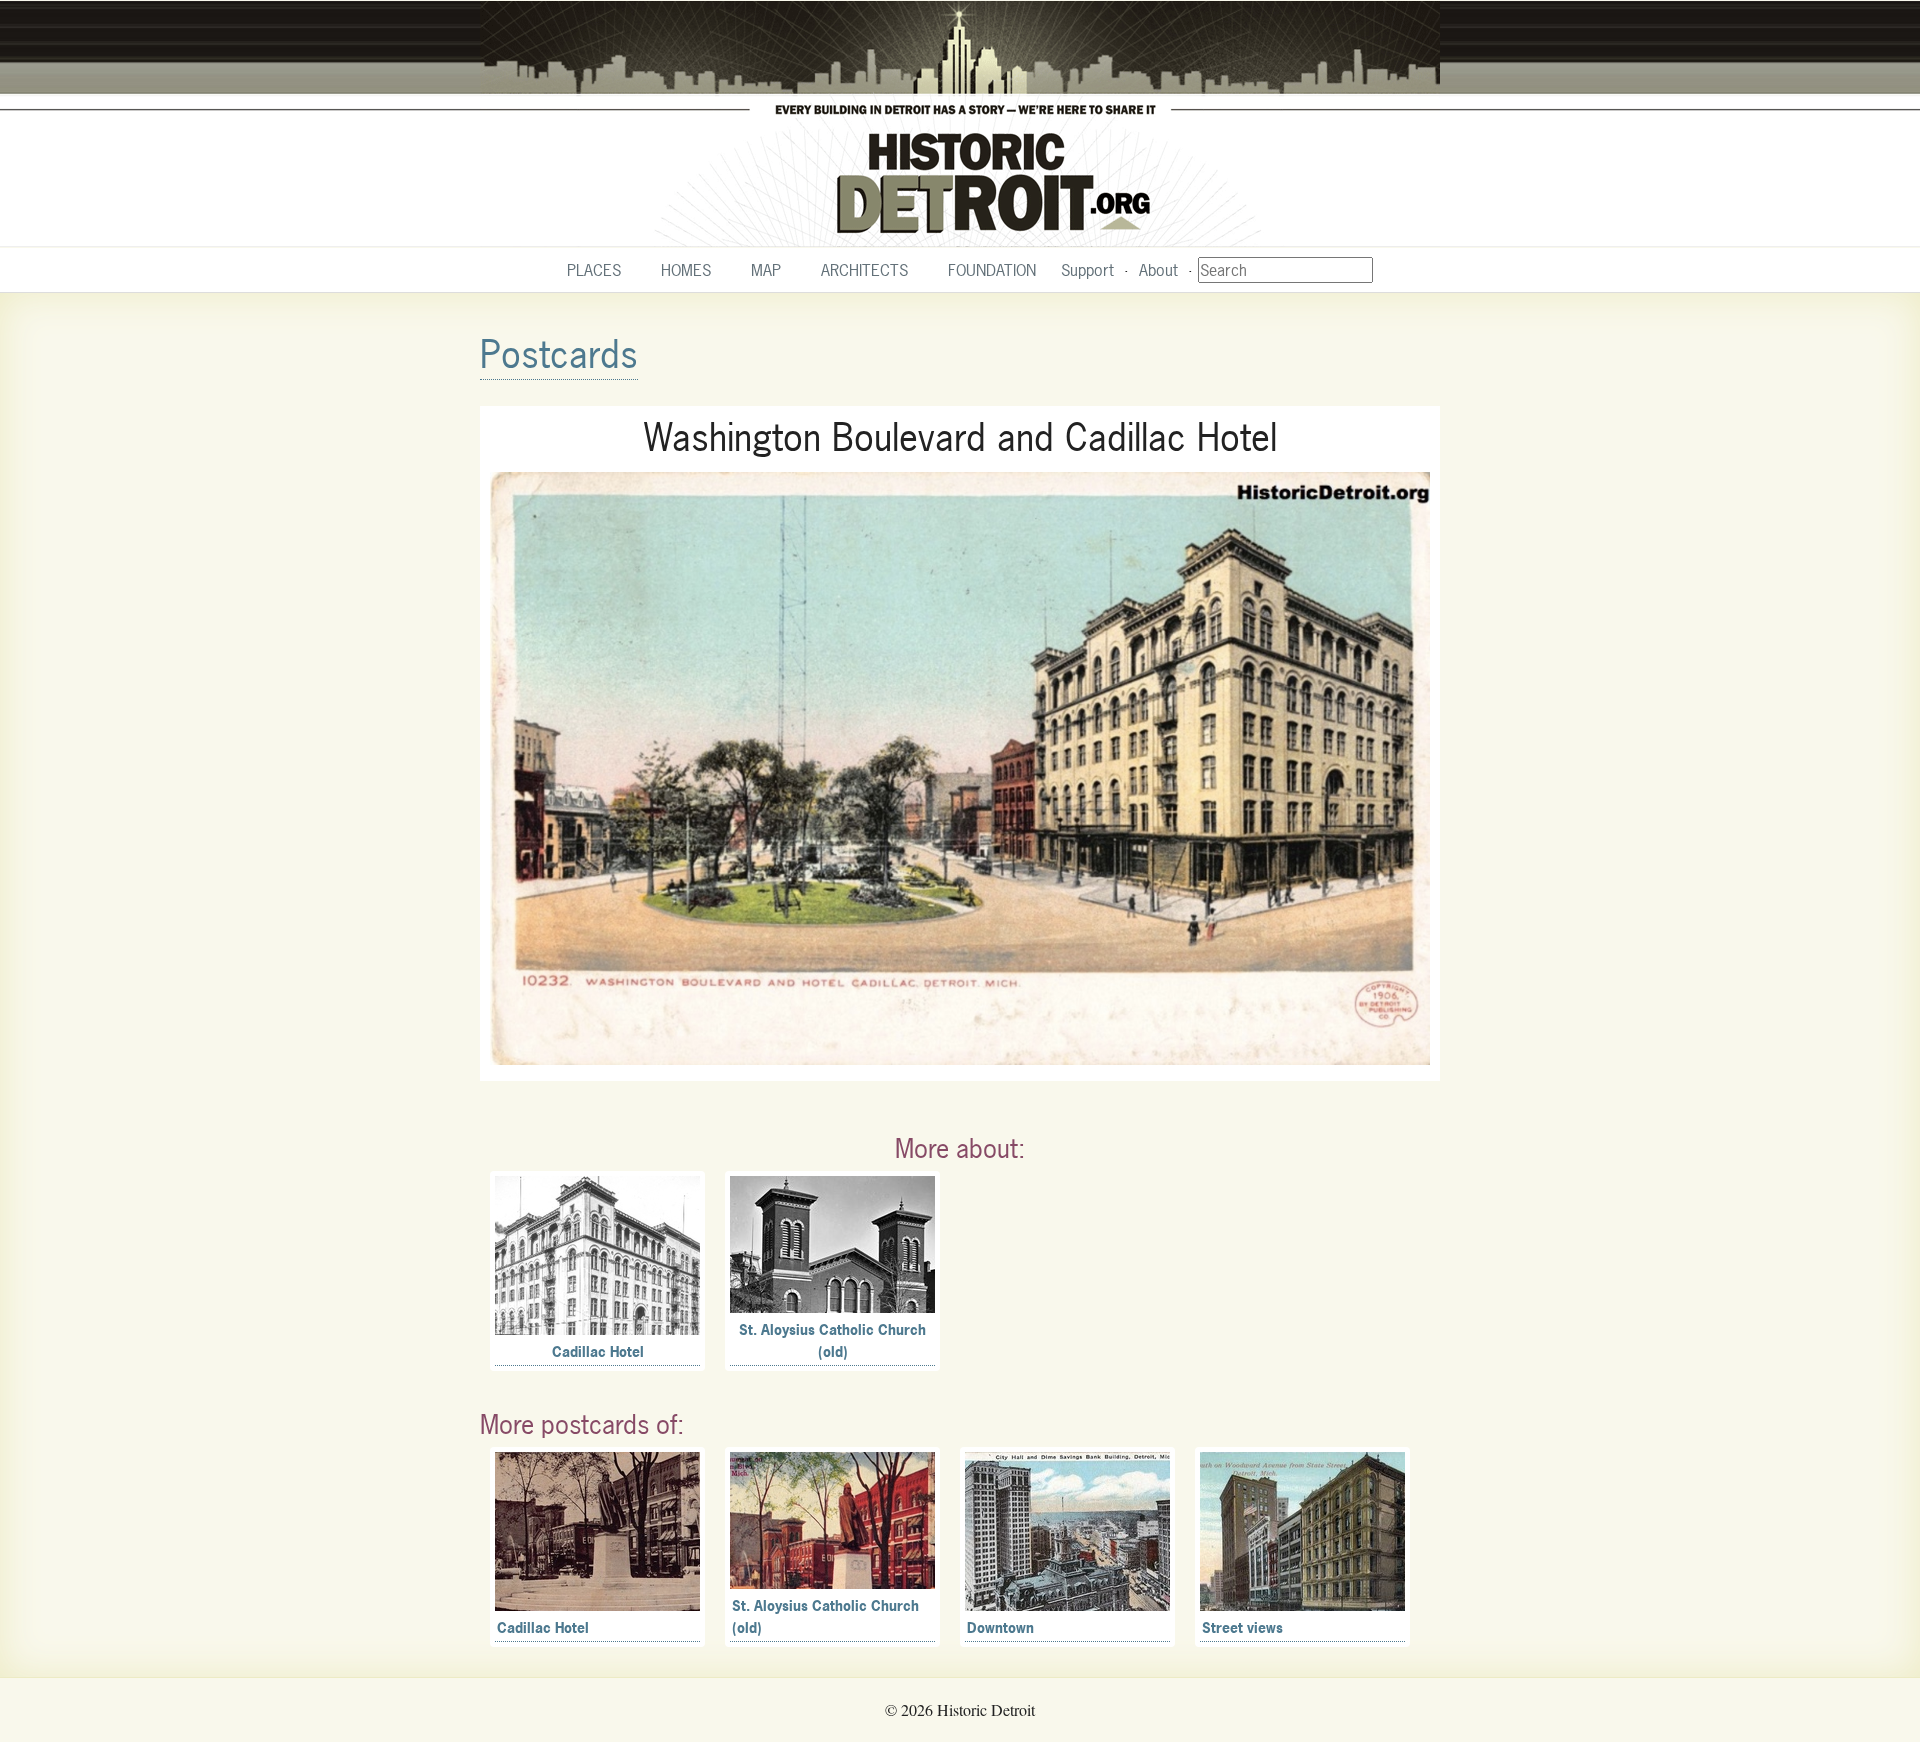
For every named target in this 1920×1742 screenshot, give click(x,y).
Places (594, 270)
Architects (864, 270)
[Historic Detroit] (960, 124)
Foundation (992, 270)
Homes (686, 270)
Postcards (559, 354)
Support (1087, 270)
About (1158, 270)
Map (766, 270)
